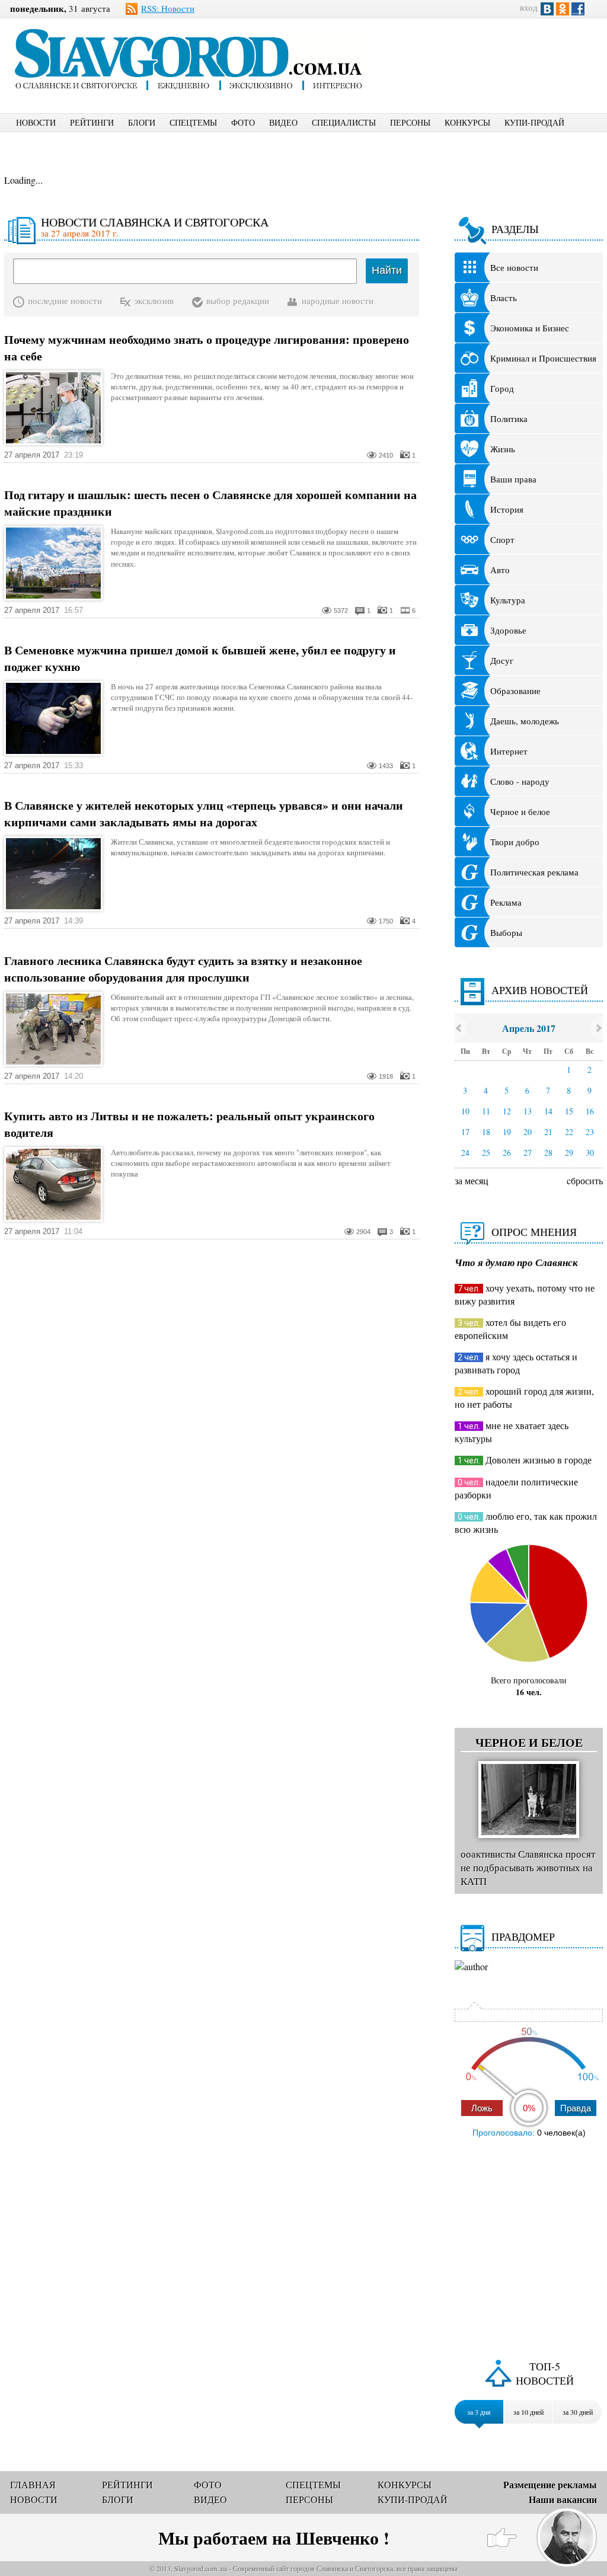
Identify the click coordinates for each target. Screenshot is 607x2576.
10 (465, 1111)
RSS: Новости (168, 8)
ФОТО (243, 122)
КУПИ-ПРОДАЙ (534, 122)
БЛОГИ (142, 122)
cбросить (585, 1180)
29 (569, 1153)
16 (590, 1111)
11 (486, 1111)
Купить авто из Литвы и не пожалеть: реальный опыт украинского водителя (189, 1124)
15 (569, 1111)
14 (548, 1111)
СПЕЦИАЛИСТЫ (344, 122)
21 (548, 1132)
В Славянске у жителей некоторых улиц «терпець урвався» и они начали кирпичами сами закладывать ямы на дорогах (204, 814)
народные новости (338, 301)
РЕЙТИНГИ (92, 122)
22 (569, 1132)
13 (528, 1111)
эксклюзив (154, 301)
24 (465, 1153)
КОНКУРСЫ (467, 122)
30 (590, 1153)
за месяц (472, 1180)
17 (465, 1132)
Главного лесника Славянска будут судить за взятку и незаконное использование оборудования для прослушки (183, 969)
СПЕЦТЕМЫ (193, 122)
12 (507, 1111)
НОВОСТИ (36, 122)
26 (507, 1153)
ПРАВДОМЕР (523, 1936)
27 (528, 1153)
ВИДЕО (283, 122)
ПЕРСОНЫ (410, 122)
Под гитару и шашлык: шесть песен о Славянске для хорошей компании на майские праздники (210, 503)
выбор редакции (238, 301)
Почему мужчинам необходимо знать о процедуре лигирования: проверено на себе (207, 348)
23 (590, 1132)
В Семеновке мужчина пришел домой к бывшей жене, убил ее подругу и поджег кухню (200, 659)
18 (486, 1132)
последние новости (65, 301)
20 (528, 1132)
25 (486, 1153)
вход (529, 7)
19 (507, 1132)
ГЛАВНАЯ (33, 2484)
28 (548, 1153)
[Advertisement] (496, 57)
